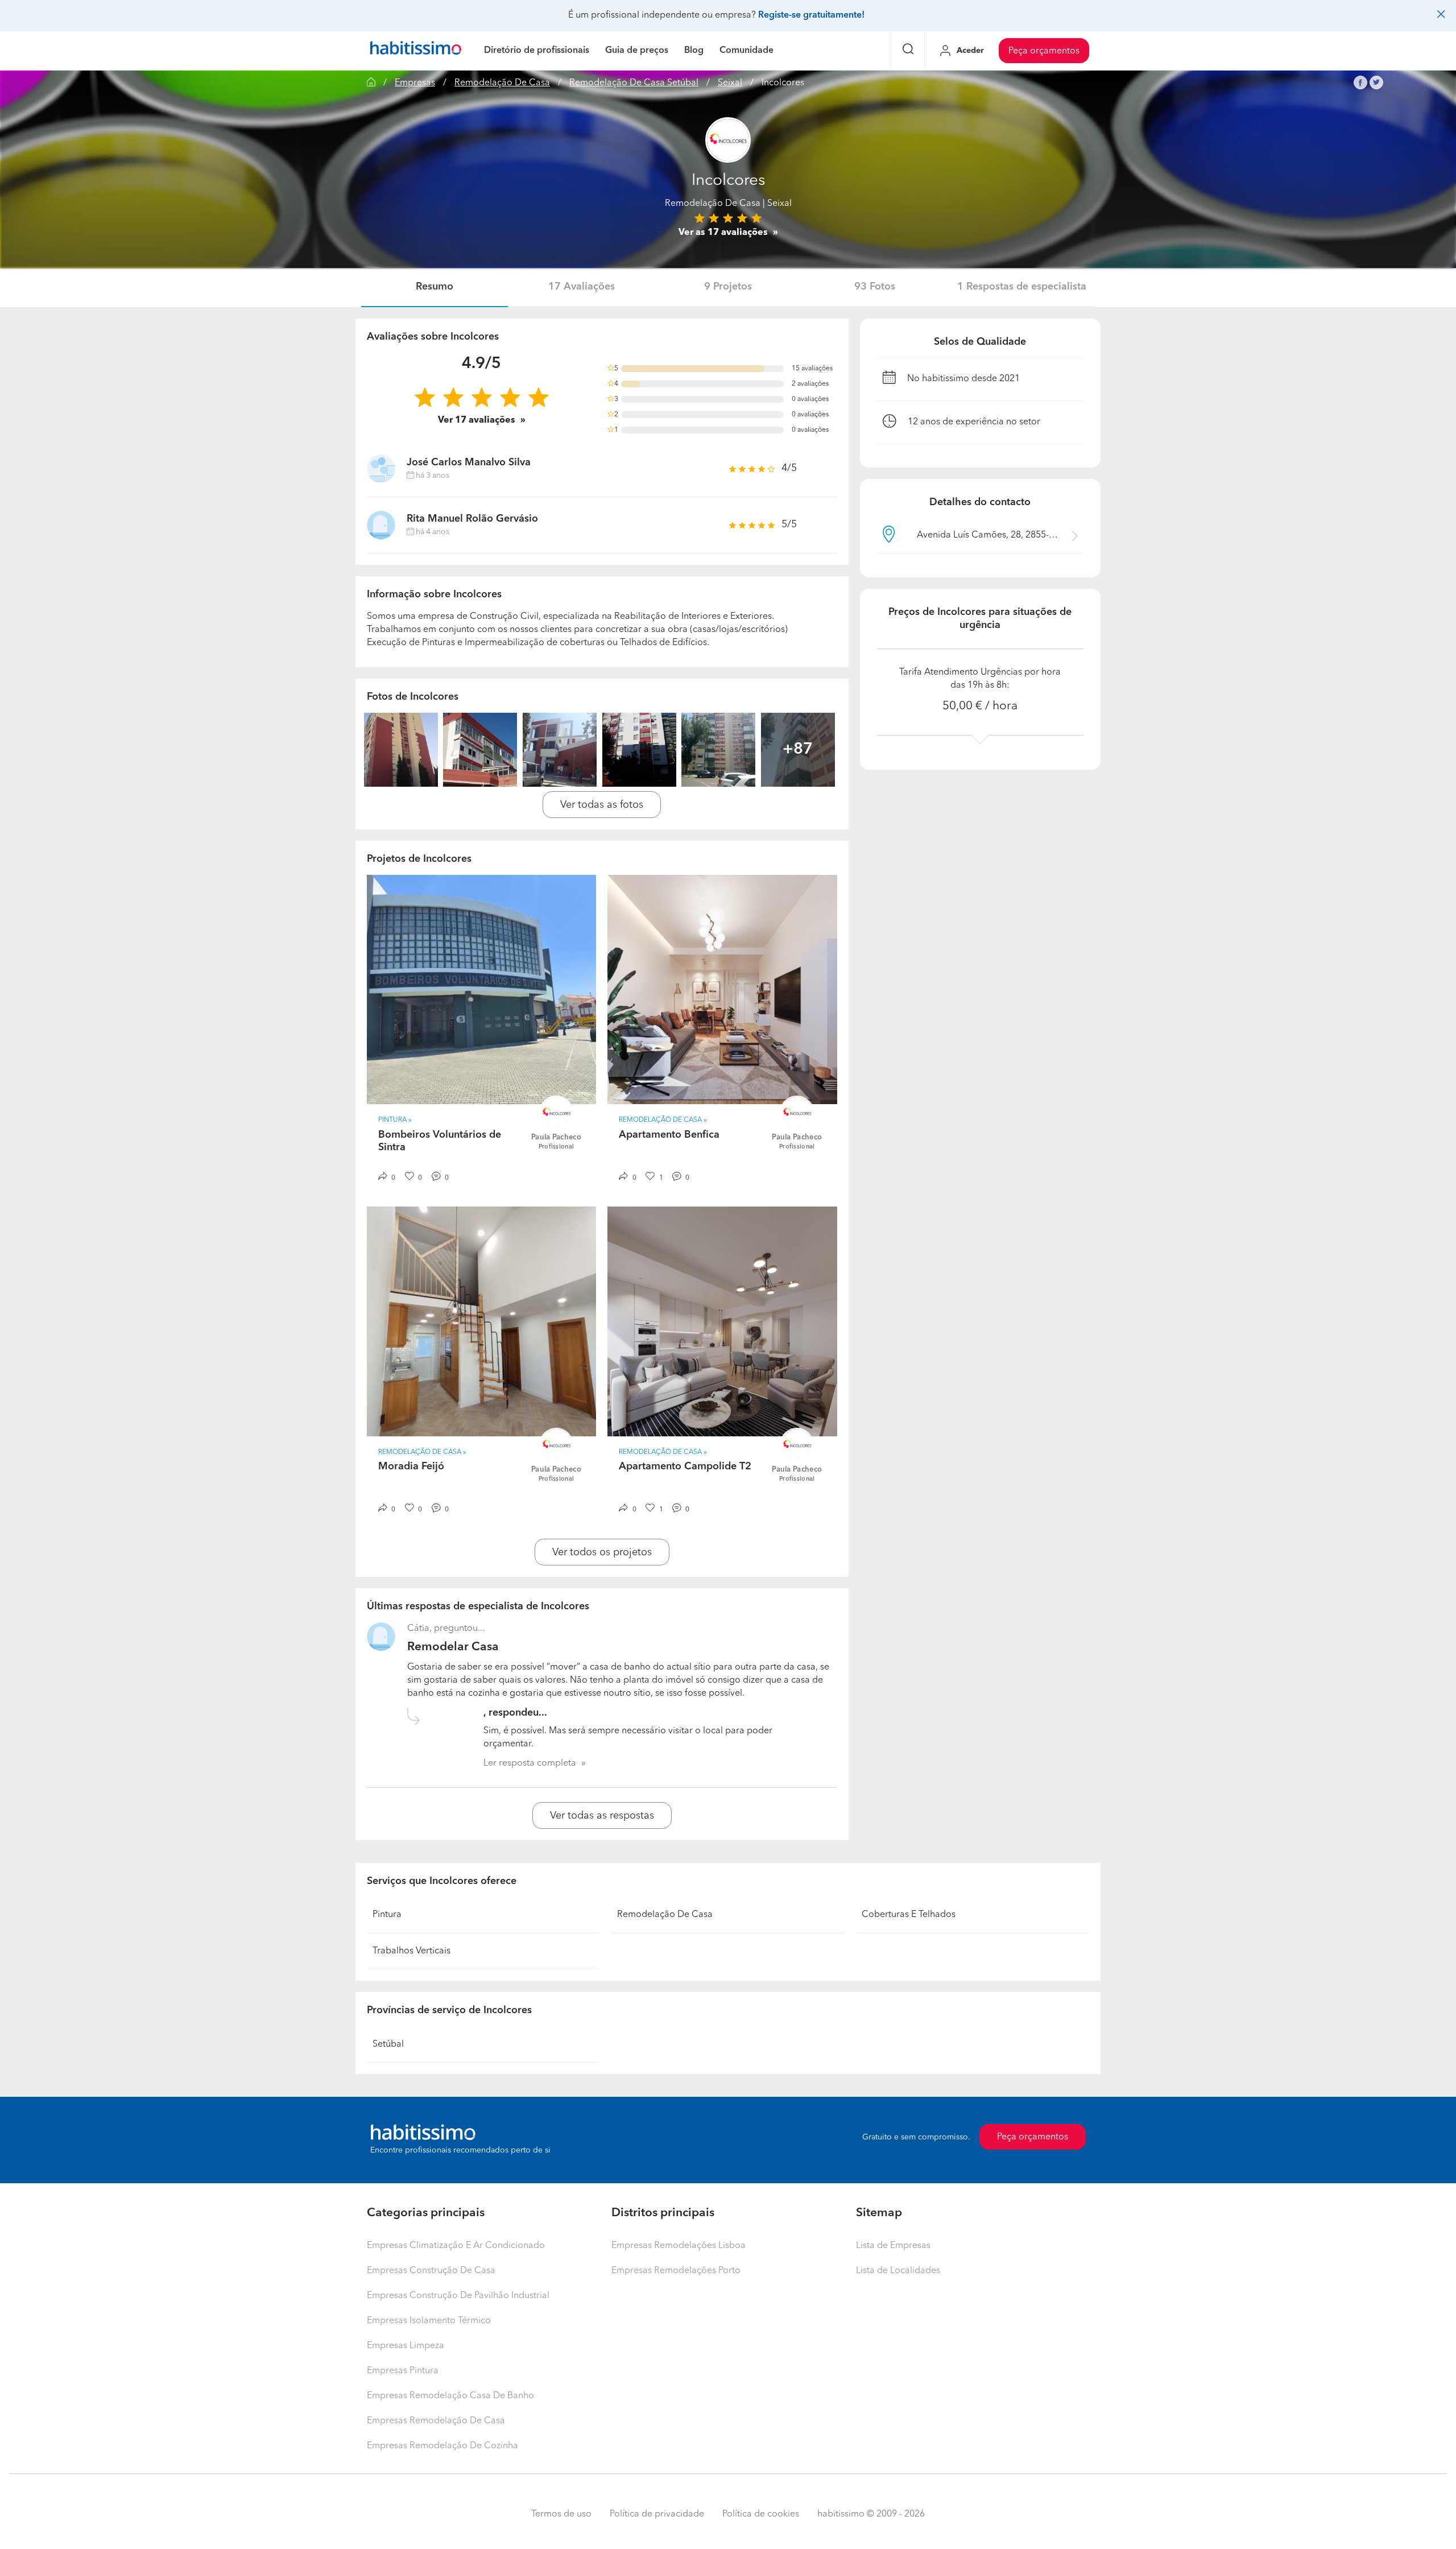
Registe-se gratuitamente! (811, 15)
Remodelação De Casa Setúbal (634, 83)
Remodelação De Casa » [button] (663, 1120)
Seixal (730, 83)
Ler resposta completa (530, 1763)
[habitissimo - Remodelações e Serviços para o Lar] (416, 51)
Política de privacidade (657, 2514)
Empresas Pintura (403, 2371)
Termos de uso (561, 2514)
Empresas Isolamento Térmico (429, 2321)
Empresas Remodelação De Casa (436, 2421)
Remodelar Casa (453, 1647)
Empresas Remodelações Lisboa (679, 2246)
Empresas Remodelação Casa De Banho (450, 2396)
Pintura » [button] (395, 1120)
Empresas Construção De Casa (431, 2271)
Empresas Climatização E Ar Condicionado (456, 2246)
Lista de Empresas (893, 2246)
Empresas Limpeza (406, 2346)
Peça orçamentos (1044, 51)
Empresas (415, 83)
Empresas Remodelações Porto (676, 2271)
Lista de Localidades (898, 2271)
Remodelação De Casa (502, 83)
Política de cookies (761, 2514)
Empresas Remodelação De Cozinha (442, 2446)
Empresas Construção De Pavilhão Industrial (458, 2296)
